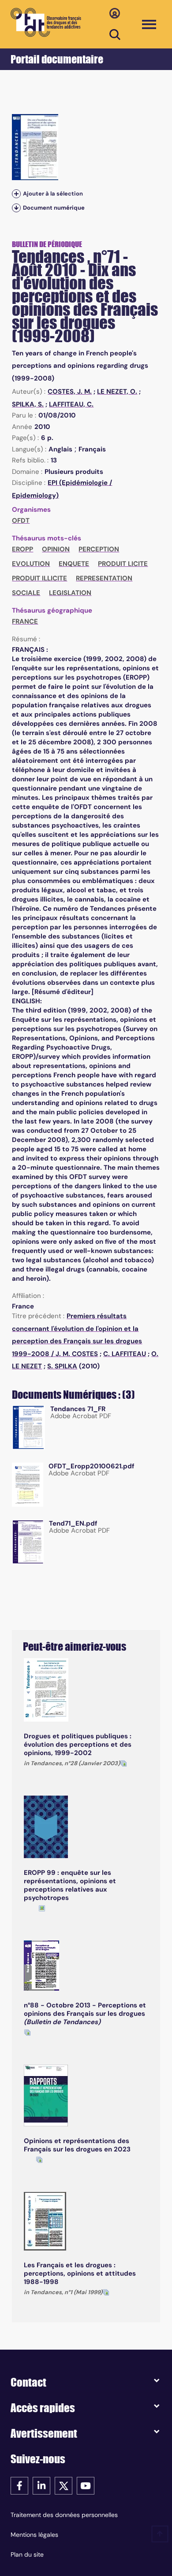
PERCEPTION (99, 549)
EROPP (22, 549)
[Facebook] (19, 2485)
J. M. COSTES (77, 1354)
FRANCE (25, 621)
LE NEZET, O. (117, 392)
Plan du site (27, 2554)
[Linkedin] (41, 2485)
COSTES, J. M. (70, 392)
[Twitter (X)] (64, 2485)
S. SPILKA (62, 1366)
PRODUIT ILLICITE (39, 578)
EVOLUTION (31, 564)
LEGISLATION (70, 593)
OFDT (21, 521)
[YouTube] (86, 2485)
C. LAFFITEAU (125, 1354)
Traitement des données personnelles (64, 2515)
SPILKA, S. (28, 404)
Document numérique (54, 208)
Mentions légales (34, 2535)
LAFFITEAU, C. (71, 404)
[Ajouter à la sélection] (16, 194)
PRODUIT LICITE (123, 564)
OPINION (56, 549)
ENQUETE (74, 564)
